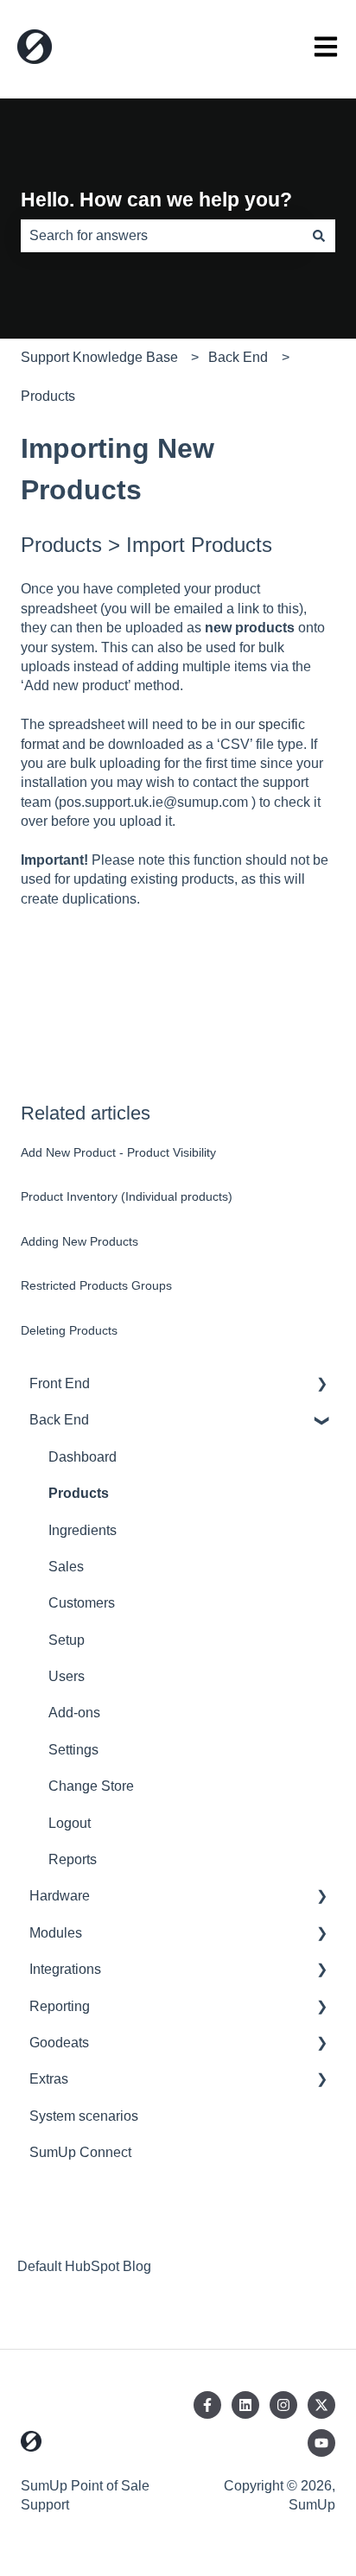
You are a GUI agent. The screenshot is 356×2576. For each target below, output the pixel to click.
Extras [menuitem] (49, 2079)
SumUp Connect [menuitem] (80, 2152)
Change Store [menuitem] (91, 1786)
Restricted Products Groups (96, 1285)
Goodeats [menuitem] (59, 2043)
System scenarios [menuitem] (84, 2116)
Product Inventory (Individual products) (127, 1196)
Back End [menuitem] (59, 1420)
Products (48, 396)
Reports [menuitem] (73, 1859)
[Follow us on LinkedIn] (245, 2405)
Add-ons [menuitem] (74, 1713)
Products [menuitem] (79, 1493)
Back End (238, 357)
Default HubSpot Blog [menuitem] (84, 2266)
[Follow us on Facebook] (207, 2405)
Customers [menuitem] (82, 1603)
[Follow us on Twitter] (321, 2405)
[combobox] (162, 236)
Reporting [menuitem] (60, 2006)
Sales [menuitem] (66, 1567)
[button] (321, 1385)
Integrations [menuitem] (65, 1969)
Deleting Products (69, 1330)
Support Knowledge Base (99, 357)
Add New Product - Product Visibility (118, 1152)
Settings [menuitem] (73, 1750)
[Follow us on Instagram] (283, 2405)
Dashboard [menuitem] (83, 1457)
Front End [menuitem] (60, 1383)
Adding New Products (79, 1241)
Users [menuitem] (67, 1676)
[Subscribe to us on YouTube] (321, 2443)
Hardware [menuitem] (60, 1896)
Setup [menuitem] (67, 1640)
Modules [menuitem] (56, 1933)
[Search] (319, 236)
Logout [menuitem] (70, 1823)
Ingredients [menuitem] (83, 1530)
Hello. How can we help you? (156, 200)
